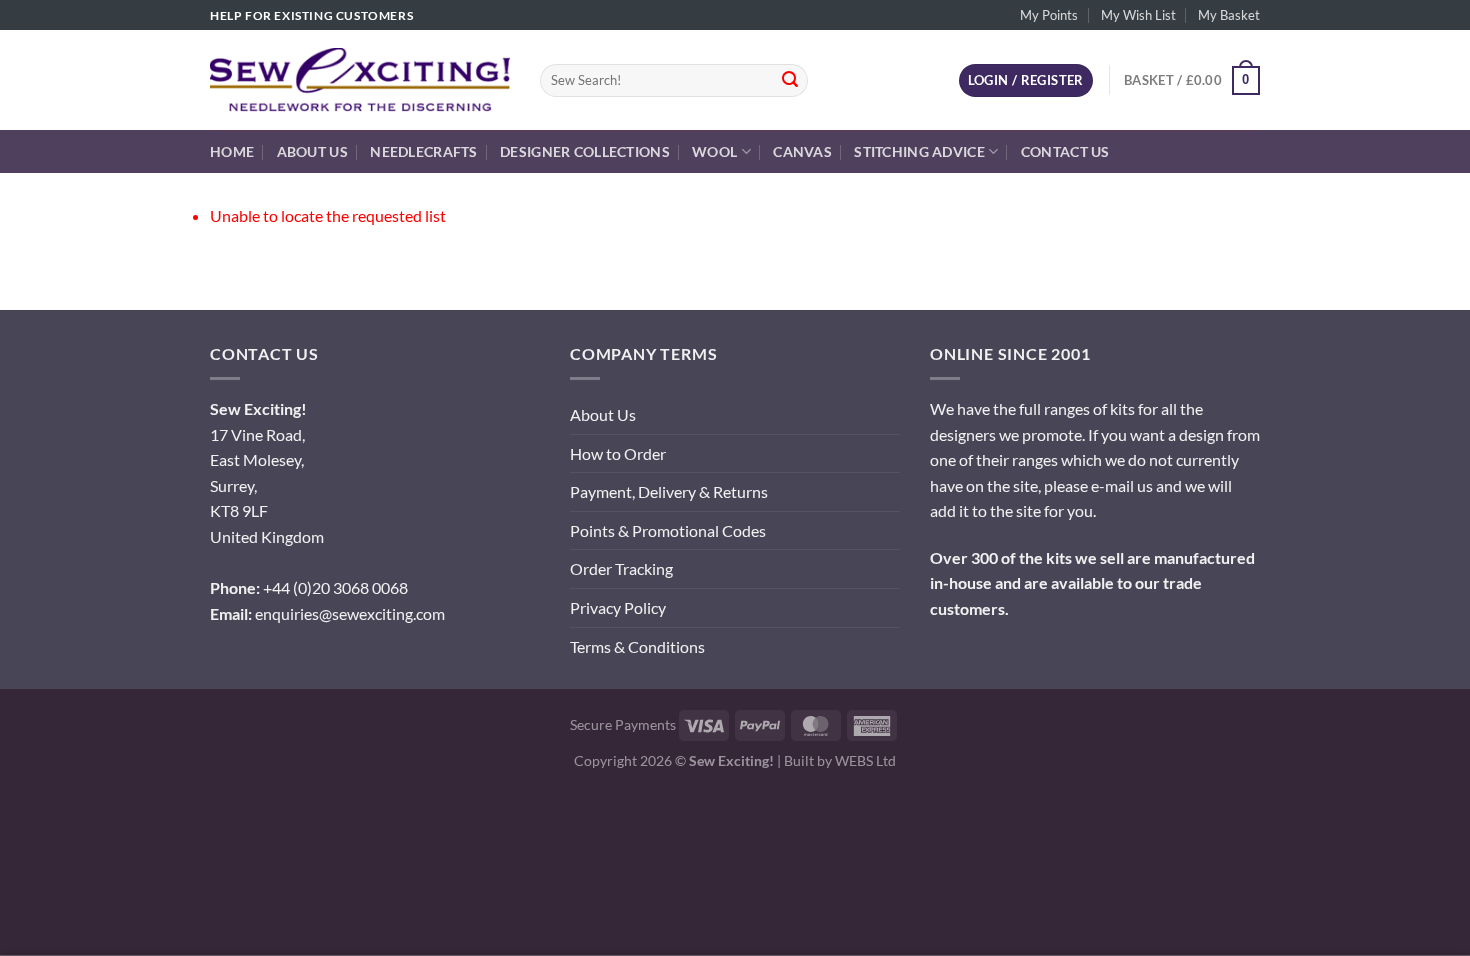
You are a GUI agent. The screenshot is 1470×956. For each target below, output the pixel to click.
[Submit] (790, 81)
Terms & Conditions (637, 646)
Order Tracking (621, 568)
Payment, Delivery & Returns (669, 491)
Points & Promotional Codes (668, 530)
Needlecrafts (423, 151)
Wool (714, 151)
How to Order (618, 453)
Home (232, 151)
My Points (1049, 15)
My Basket (1229, 15)
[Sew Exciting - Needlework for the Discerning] (360, 80)
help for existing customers (311, 15)
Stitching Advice (919, 151)
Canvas (802, 151)
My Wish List (1138, 15)
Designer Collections (585, 151)
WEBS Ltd (865, 760)
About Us (312, 151)
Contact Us (1065, 151)
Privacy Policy (618, 607)
